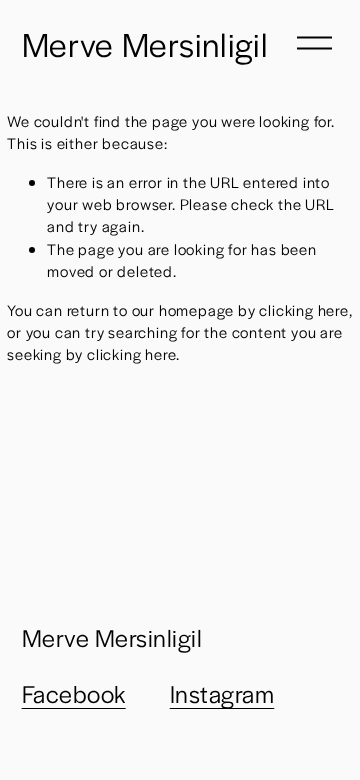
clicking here (303, 309)
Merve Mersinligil (145, 43)
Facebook (74, 693)
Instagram (222, 693)
